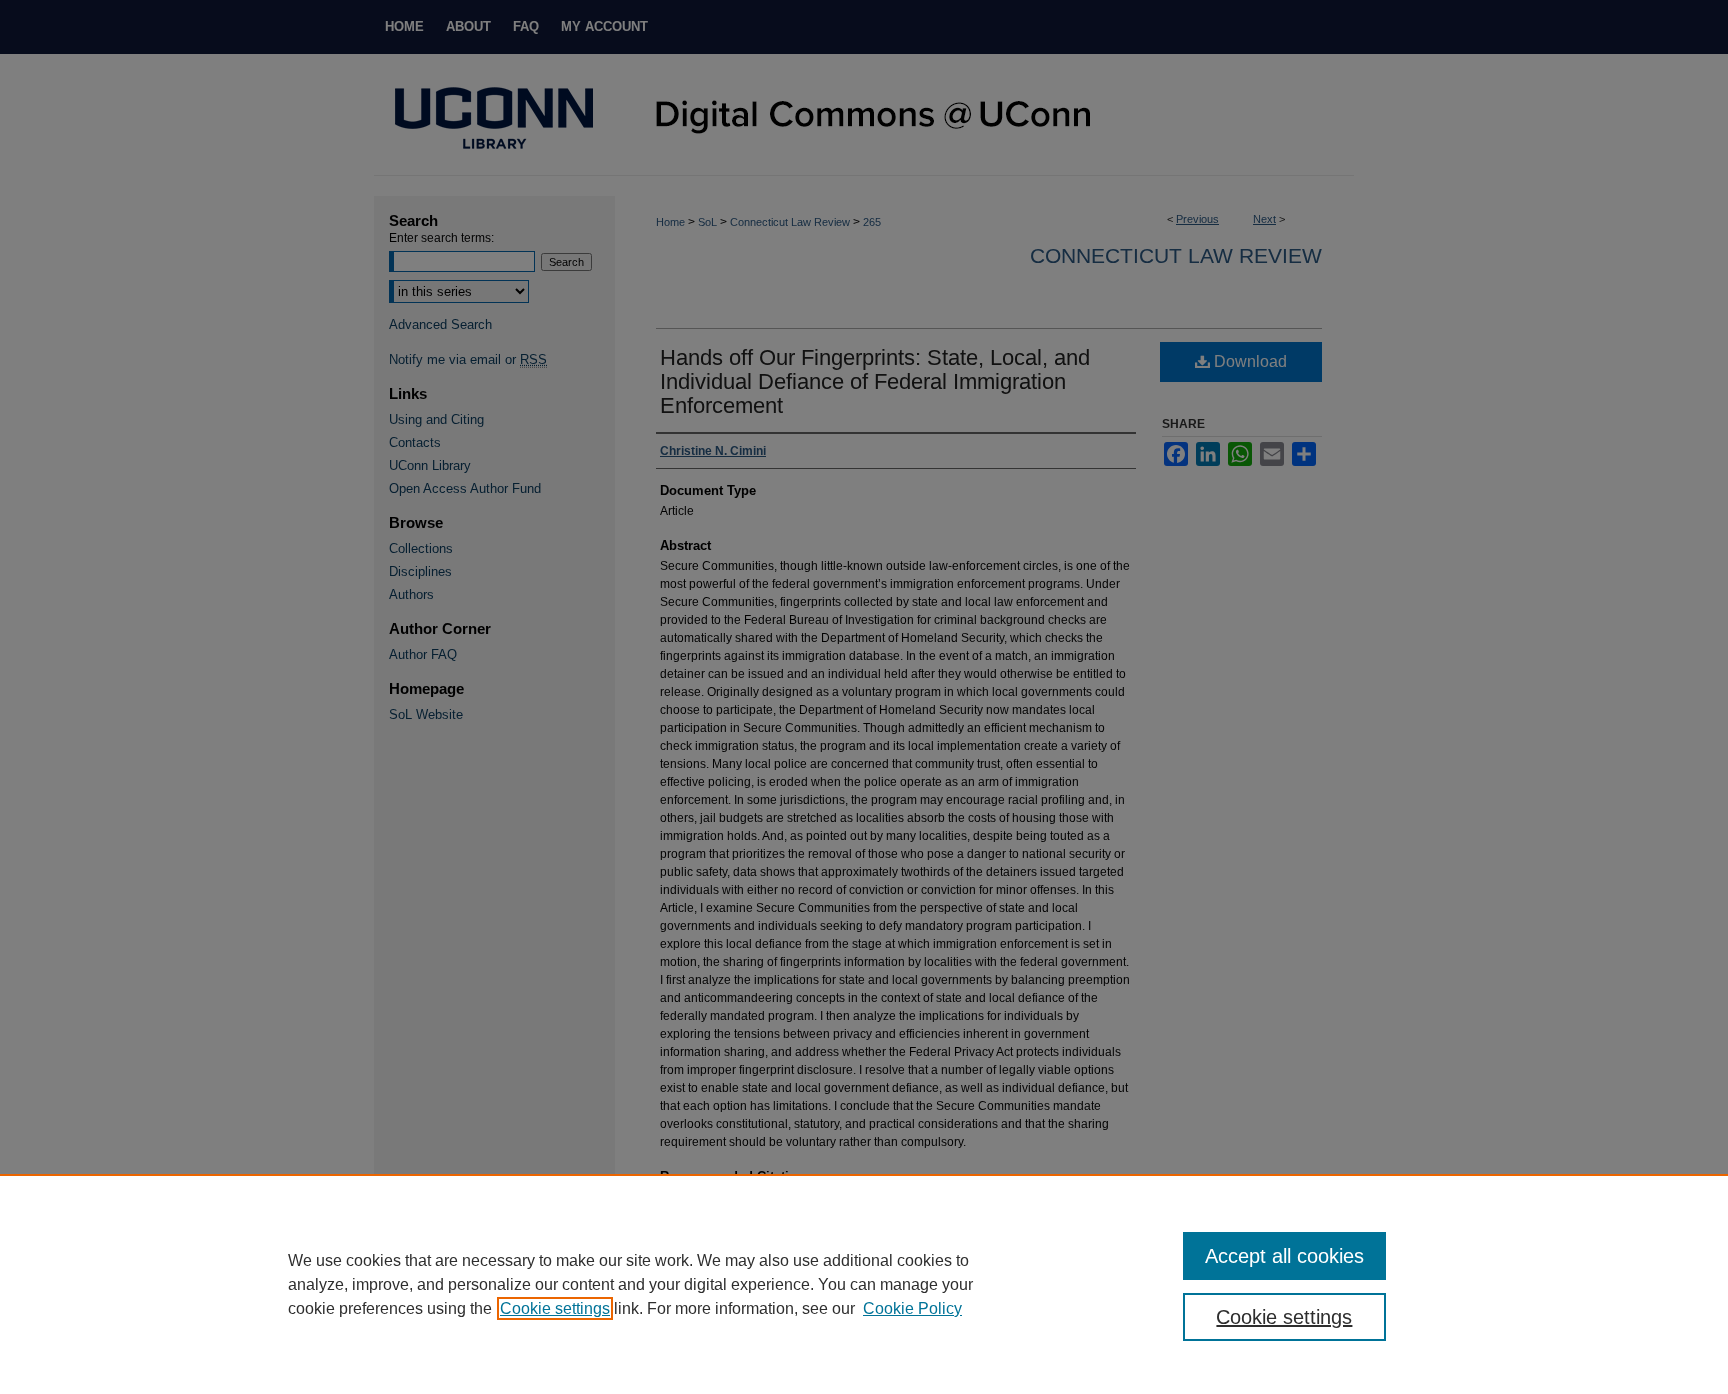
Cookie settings (555, 1308)
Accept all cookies (1284, 1256)
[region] (864, 1284)
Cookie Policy (912, 1308)
